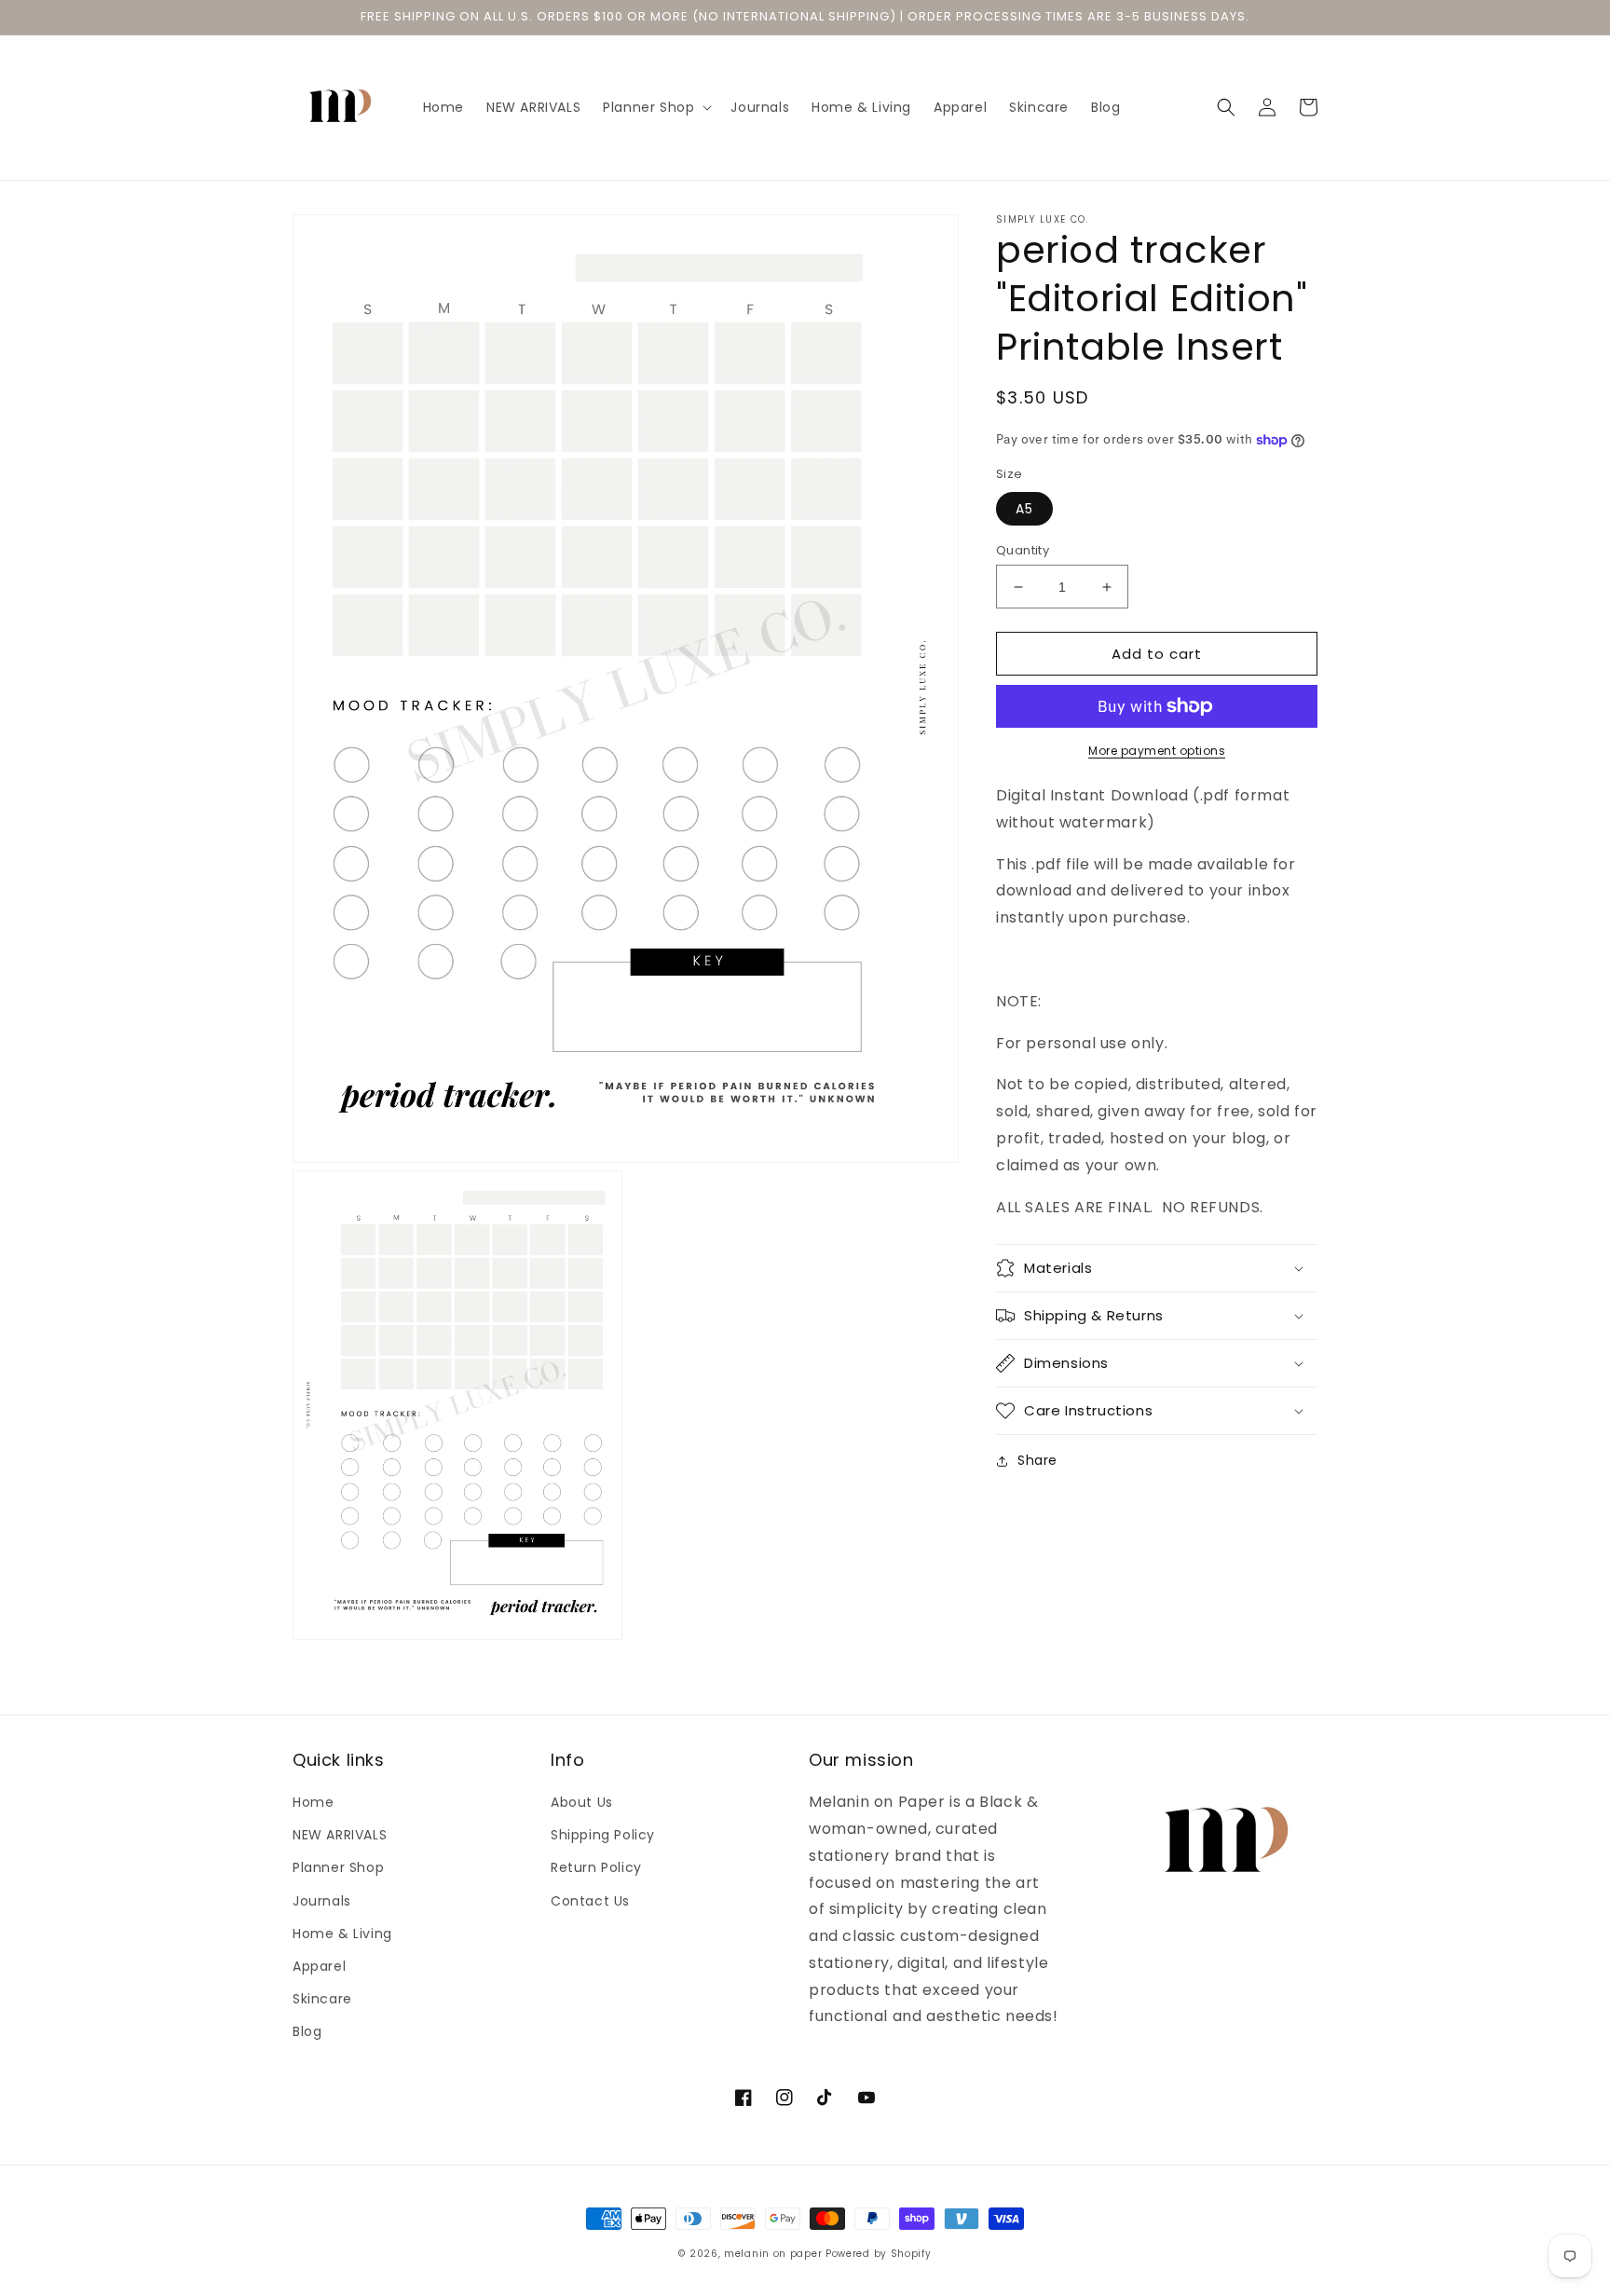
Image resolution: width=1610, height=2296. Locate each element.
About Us (582, 1802)
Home (313, 1802)
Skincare (322, 1999)
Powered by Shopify (879, 2254)
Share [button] (1037, 1460)
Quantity (1023, 550)
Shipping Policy (603, 1835)
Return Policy (596, 1867)
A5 (1024, 509)
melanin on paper (773, 2254)
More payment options (1157, 751)
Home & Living (342, 1934)
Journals (322, 1901)
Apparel (319, 1966)
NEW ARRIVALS (340, 1835)
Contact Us (590, 1901)
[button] (655, 107)
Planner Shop (338, 1867)
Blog (307, 2031)
